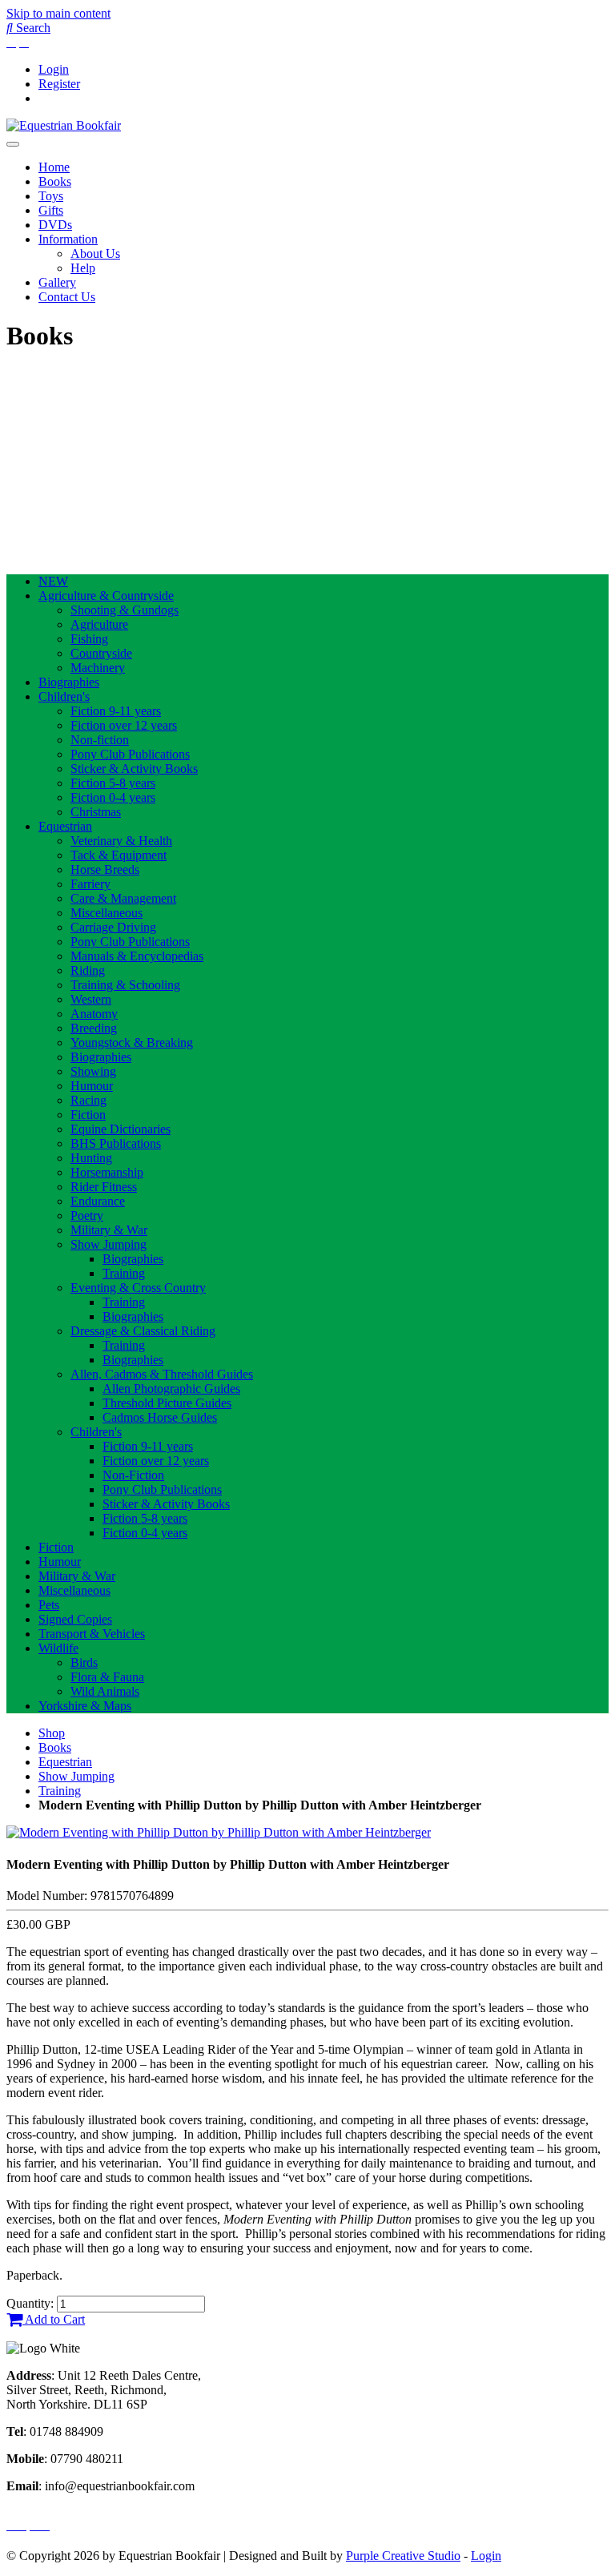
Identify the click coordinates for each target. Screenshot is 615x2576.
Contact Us (67, 297)
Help (83, 268)
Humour (92, 1086)
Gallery (57, 282)
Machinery (98, 668)
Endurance (98, 1201)
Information (68, 239)
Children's (64, 696)
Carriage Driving (113, 927)
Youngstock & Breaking (132, 1042)
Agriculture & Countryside (106, 596)
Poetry (87, 1216)
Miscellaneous (107, 913)
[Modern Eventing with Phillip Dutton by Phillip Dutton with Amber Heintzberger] (219, 1832)
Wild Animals (105, 1691)
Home (54, 167)
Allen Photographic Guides (171, 1389)
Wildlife (58, 1648)
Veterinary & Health (121, 841)
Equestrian (65, 826)
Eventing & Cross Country (138, 1288)
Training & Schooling (125, 985)
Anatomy (94, 1014)
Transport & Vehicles (92, 1634)
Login (54, 69)
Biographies (69, 682)
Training (124, 1273)
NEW (53, 581)
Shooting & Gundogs (125, 610)
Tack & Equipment (119, 855)
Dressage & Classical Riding (143, 1331)
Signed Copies (75, 1619)
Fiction (88, 1115)
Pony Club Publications (130, 754)
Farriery (90, 884)
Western (91, 999)
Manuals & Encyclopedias (137, 956)
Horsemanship (107, 1172)
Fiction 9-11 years (116, 711)
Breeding (94, 1028)
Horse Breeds (105, 869)
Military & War (109, 1230)
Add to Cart (54, 2319)
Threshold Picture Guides (167, 1403)
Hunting (91, 1158)
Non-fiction (100, 740)
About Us (95, 254)
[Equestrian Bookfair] (64, 125)
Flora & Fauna (107, 1677)
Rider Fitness (104, 1187)
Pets (49, 1605)
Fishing (89, 639)
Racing (88, 1100)
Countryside (101, 653)
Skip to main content (58, 13)
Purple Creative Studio (403, 2556)
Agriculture (99, 624)
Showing (93, 1071)
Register (59, 84)
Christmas (96, 812)
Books (55, 181)
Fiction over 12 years (124, 725)
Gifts (51, 210)
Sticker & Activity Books (134, 769)
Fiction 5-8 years (113, 783)
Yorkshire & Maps (85, 1706)
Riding (88, 970)
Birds (84, 1662)
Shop (52, 1733)
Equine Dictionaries (121, 1129)
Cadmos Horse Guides (160, 1417)
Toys (51, 196)
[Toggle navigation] (13, 144)
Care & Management (123, 898)
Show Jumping (109, 1244)
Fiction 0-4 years (113, 797)
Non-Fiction (133, 1475)
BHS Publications (116, 1143)
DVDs (55, 225)
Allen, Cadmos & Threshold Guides (162, 1374)
